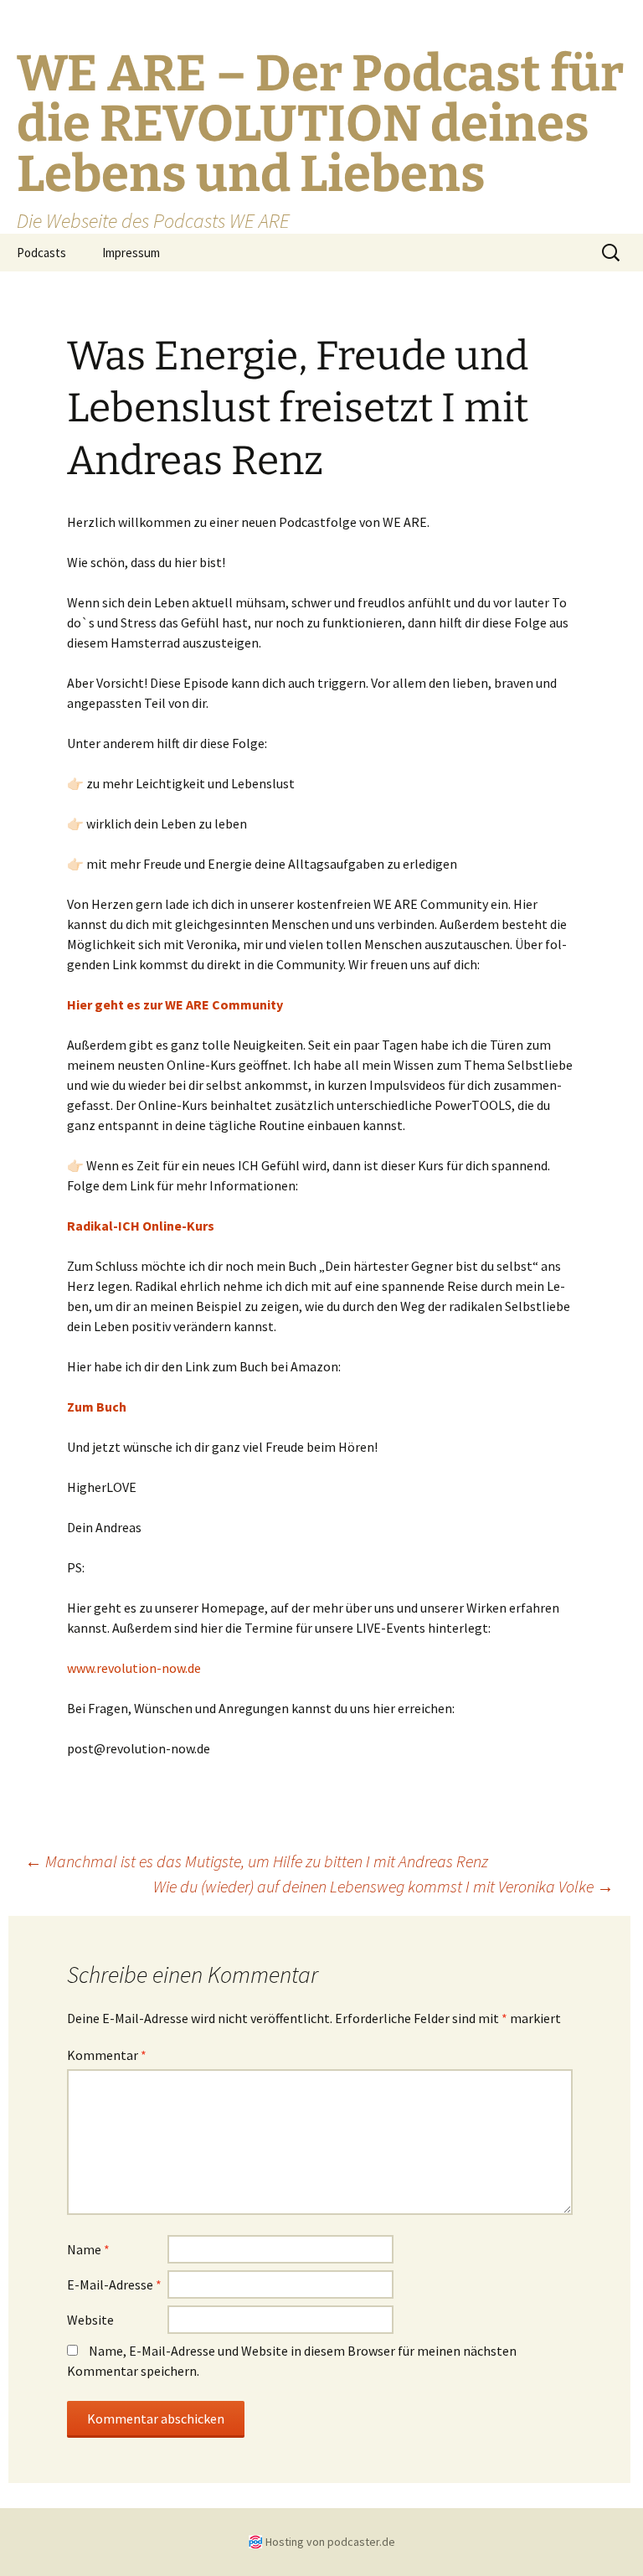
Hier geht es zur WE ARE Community (175, 1004)
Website (90, 2320)
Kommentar (107, 2055)
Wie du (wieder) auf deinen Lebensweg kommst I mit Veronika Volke (383, 1886)
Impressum (131, 253)
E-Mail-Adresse (114, 2284)
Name (88, 2249)
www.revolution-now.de (134, 1668)
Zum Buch (97, 1407)
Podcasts (41, 253)
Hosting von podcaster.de (330, 2542)
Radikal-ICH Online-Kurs (141, 1226)
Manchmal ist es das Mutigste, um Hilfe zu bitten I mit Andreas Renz (257, 1861)
